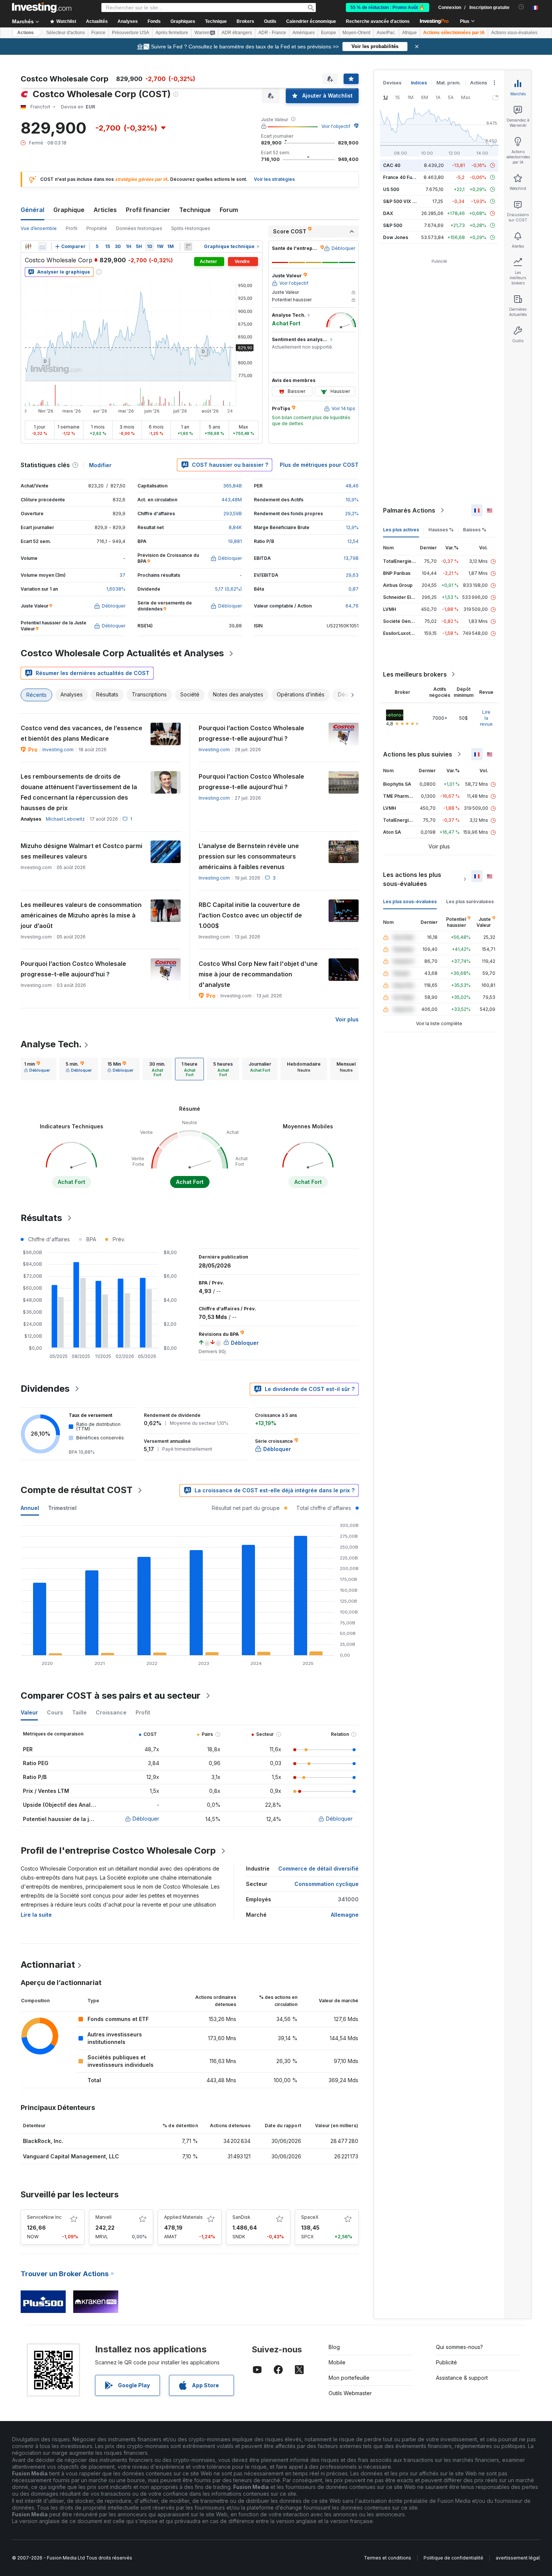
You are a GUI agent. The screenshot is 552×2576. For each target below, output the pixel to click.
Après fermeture (172, 33)
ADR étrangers (237, 33)
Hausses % (441, 530)
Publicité (446, 2362)
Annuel (30, 1508)
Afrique (409, 33)
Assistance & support (462, 2378)
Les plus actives (401, 530)
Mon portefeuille (349, 2378)
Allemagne (345, 1915)
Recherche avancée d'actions (378, 21)
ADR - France (272, 33)
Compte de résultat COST (77, 1490)
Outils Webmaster (350, 2393)
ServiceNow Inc (44, 2217)
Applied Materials (183, 2217)
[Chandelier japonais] (28, 247)
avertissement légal (518, 2558)
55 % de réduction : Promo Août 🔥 (388, 8)
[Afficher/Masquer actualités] (188, 247)
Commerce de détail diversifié (318, 1868)
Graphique (69, 210)
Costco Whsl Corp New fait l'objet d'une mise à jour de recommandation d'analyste (258, 974)
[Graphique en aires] (42, 247)
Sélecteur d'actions (66, 33)
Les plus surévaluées (470, 902)
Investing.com (58, 750)
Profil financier (148, 210)
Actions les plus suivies (418, 754)
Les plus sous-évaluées (410, 902)
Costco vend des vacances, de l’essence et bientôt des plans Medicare (81, 733)
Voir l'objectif (336, 126)
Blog (334, 2347)
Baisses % (475, 530)
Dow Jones (396, 237)
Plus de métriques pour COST (319, 465)
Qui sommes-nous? (459, 2347)
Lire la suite (36, 1915)
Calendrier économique (311, 21)
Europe (329, 33)
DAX (388, 213)
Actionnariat (48, 1965)
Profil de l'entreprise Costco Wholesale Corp (118, 1850)
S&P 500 (393, 225)
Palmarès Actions (409, 510)
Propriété (97, 228)
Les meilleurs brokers (415, 674)
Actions (26, 33)
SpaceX (310, 2217)
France (98, 33)
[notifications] (521, 7)
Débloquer (146, 1819)
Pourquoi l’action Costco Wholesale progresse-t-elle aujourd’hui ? (251, 733)
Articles (105, 210)
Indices (419, 83)
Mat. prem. (449, 83)
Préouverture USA (130, 33)
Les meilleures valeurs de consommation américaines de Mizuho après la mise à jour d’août (81, 915)
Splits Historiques (191, 228)
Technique (195, 210)
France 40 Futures (403, 177)
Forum (229, 210)
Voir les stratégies (274, 179)
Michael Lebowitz (65, 819)
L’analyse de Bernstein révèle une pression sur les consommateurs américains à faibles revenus (249, 856)
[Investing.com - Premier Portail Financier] (42, 8)
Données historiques (139, 228)
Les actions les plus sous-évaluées (412, 879)
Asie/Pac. (386, 33)
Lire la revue (486, 718)
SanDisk (241, 2217)
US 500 (391, 189)
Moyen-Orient (356, 33)
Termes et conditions (388, 2558)
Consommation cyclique (327, 1884)
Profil (72, 228)
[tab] (37, 1069)
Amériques (304, 33)
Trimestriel (62, 1508)
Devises (392, 83)
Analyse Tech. (51, 1044)
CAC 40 (392, 165)
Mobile (337, 2362)
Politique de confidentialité (453, 2558)
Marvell (103, 2217)
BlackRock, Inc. (43, 2141)
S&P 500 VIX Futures (406, 201)
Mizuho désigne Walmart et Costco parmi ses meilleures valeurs (81, 851)
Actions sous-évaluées (514, 33)
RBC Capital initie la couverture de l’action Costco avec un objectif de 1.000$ (250, 915)
